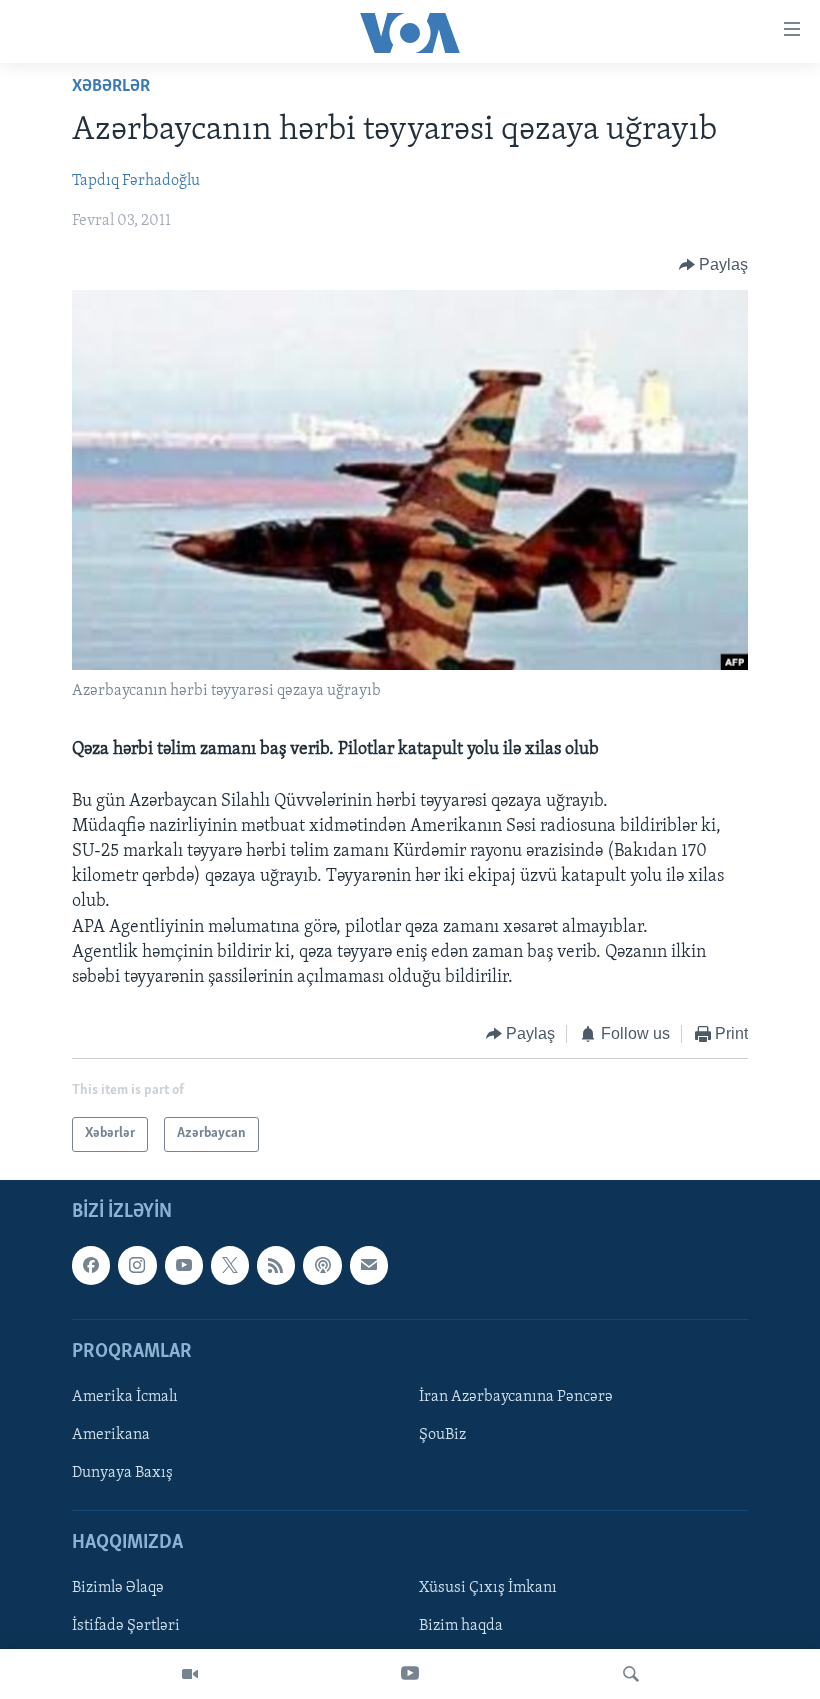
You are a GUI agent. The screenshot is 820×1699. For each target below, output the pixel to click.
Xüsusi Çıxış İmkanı (488, 1588)
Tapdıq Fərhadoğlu (136, 181)
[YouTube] (410, 1674)
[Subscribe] (369, 1265)
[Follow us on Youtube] (184, 1265)
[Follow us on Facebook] (91, 1265)
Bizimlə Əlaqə (118, 1588)
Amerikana (111, 1435)
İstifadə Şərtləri (126, 1626)
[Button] (714, 265)
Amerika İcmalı (125, 1397)
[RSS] (276, 1265)
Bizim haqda (461, 1626)
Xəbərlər (111, 87)
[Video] (190, 1674)
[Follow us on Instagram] (137, 1265)
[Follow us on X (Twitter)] (230, 1265)
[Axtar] (631, 1674)
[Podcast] (322, 1265)
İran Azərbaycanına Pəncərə (516, 1397)
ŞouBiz (442, 1435)
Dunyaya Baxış (122, 1473)
